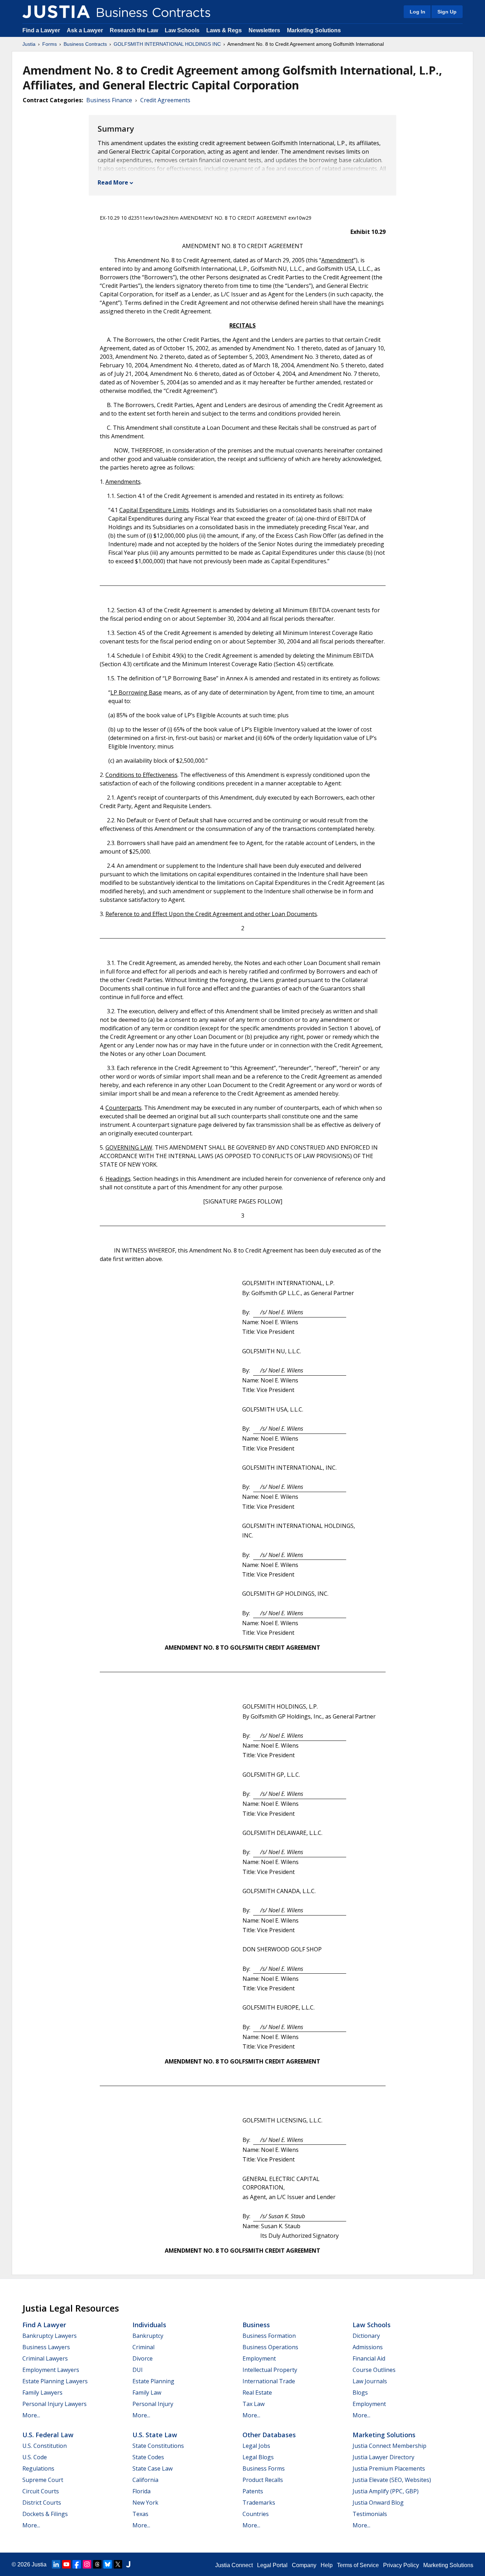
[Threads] (97, 2564)
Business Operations (270, 2347)
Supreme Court (43, 2480)
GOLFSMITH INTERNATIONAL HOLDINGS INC (167, 44)
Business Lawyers (46, 2347)
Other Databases (269, 2435)
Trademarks (259, 2503)
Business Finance (109, 100)
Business (256, 2325)
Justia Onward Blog (378, 2503)
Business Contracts (85, 44)
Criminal (143, 2347)
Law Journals (370, 2381)
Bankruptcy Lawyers (50, 2336)
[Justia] (56, 12)
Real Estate (257, 2393)
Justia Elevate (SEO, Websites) (392, 2480)
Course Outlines (374, 2370)
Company (304, 2565)
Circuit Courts (41, 2491)
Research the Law (134, 30)
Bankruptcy (148, 2336)
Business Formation (269, 2336)
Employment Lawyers (51, 2370)
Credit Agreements (165, 100)
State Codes (148, 2457)
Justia (29, 44)
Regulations (38, 2468)
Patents (253, 2491)
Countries (256, 2514)
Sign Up (447, 12)
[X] (118, 2564)
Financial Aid (369, 2358)
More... (31, 2415)
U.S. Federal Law (48, 2435)
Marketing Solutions (314, 30)
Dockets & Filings (45, 2514)
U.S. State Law (155, 2435)
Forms (50, 44)
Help (327, 2565)
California (145, 2480)
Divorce (143, 2358)
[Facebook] (77, 2564)
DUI (138, 2370)
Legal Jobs (256, 2446)
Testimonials (370, 2514)
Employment (259, 2358)
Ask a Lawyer (86, 30)
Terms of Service (358, 2565)
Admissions (368, 2347)
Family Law (147, 2393)
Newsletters (264, 30)
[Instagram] (87, 2564)
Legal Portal (272, 2565)
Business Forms (264, 2468)
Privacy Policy (401, 2565)
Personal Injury (153, 2404)
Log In (418, 12)
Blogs (360, 2393)
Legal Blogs (258, 2457)
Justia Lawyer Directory (383, 2457)
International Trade (269, 2381)
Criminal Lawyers (45, 2358)
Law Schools (182, 30)
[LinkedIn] (56, 2564)
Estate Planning (153, 2381)
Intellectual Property (270, 2370)
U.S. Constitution (45, 2446)
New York (145, 2503)
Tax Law (254, 2404)
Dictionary (366, 2336)
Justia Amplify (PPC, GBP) (386, 2491)
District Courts (42, 2503)
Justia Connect (234, 2565)
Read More (113, 182)
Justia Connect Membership (389, 2446)
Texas (140, 2514)
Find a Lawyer (41, 30)
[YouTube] (66, 2564)
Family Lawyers (42, 2393)
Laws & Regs (224, 30)
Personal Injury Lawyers (55, 2404)
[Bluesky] (108, 2564)
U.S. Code (35, 2457)
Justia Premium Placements (389, 2468)
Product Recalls (263, 2480)
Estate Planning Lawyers (55, 2381)
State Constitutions (158, 2446)
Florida (141, 2491)
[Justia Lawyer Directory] (128, 2564)
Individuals (149, 2325)
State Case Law (152, 2468)
